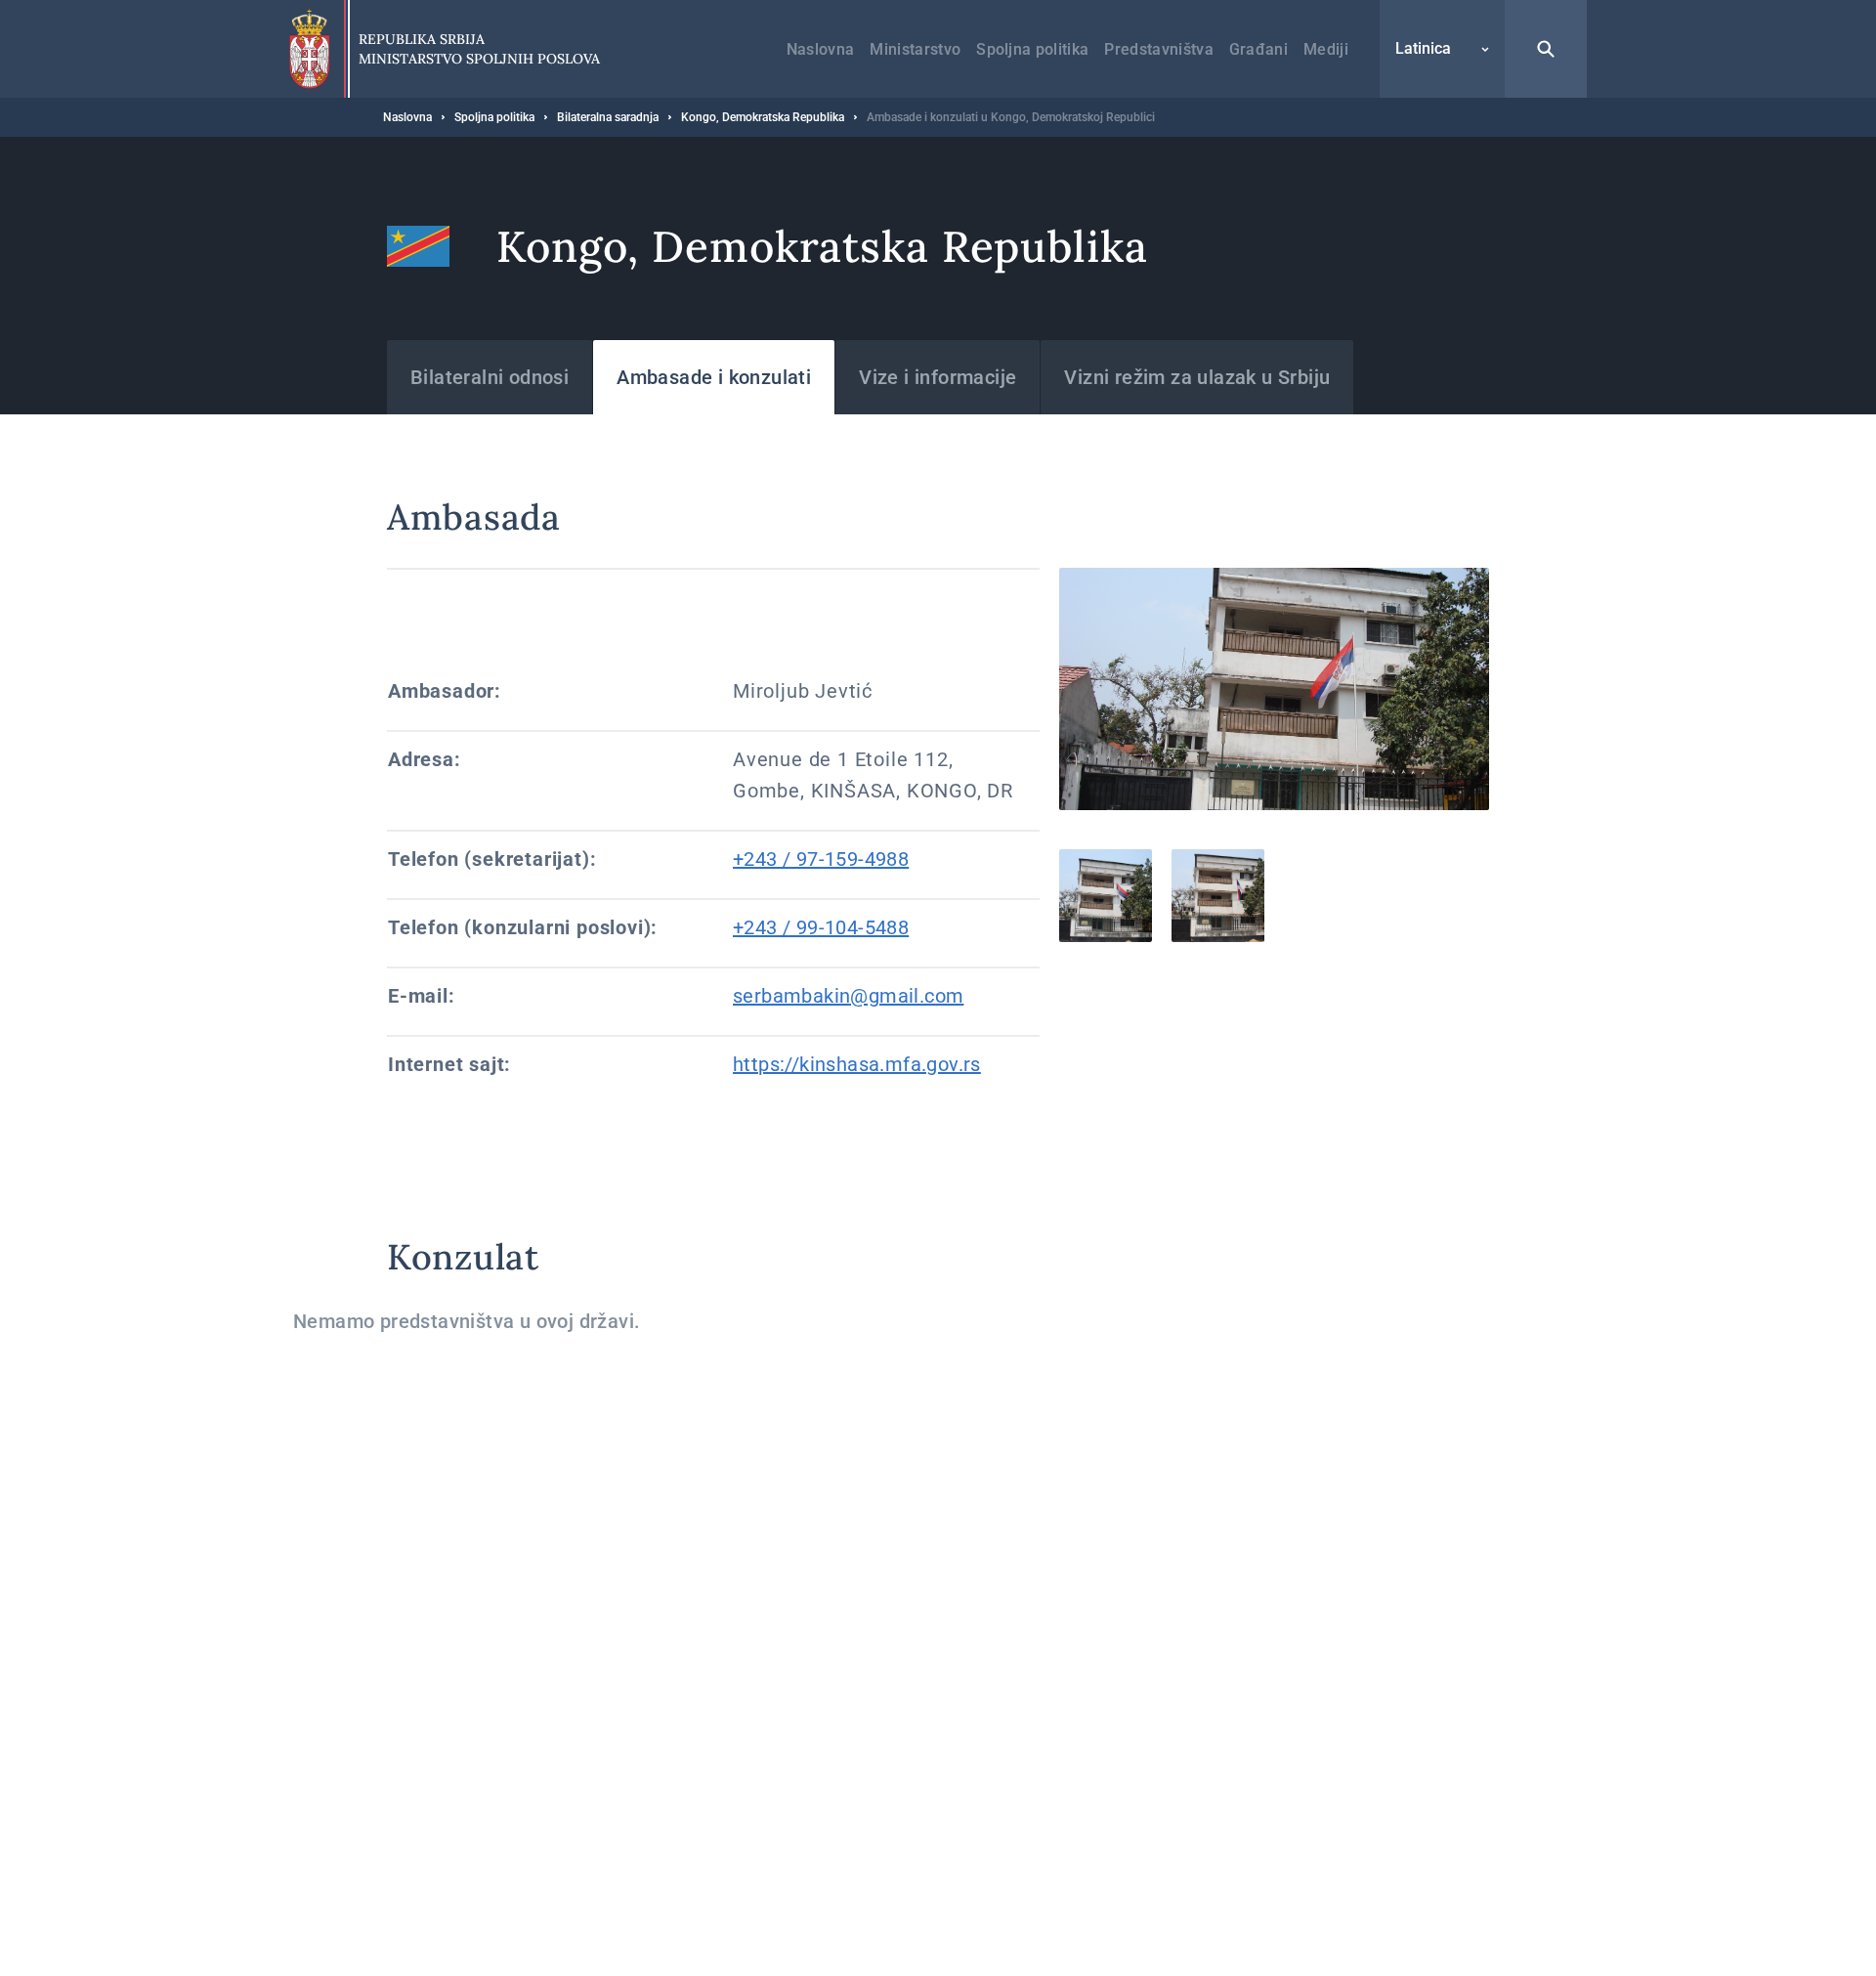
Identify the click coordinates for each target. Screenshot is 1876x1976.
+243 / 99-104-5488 (821, 927)
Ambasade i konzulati (714, 377)
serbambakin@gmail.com (848, 996)
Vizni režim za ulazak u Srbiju (1197, 377)
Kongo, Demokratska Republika (763, 117)
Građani (1258, 49)
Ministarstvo (915, 49)
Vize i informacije (938, 377)
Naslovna (821, 49)
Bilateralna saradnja (608, 117)
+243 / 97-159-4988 (821, 859)
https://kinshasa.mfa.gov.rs (857, 1064)
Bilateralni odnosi (490, 377)
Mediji (1326, 49)
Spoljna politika (1032, 49)
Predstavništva (1158, 49)
